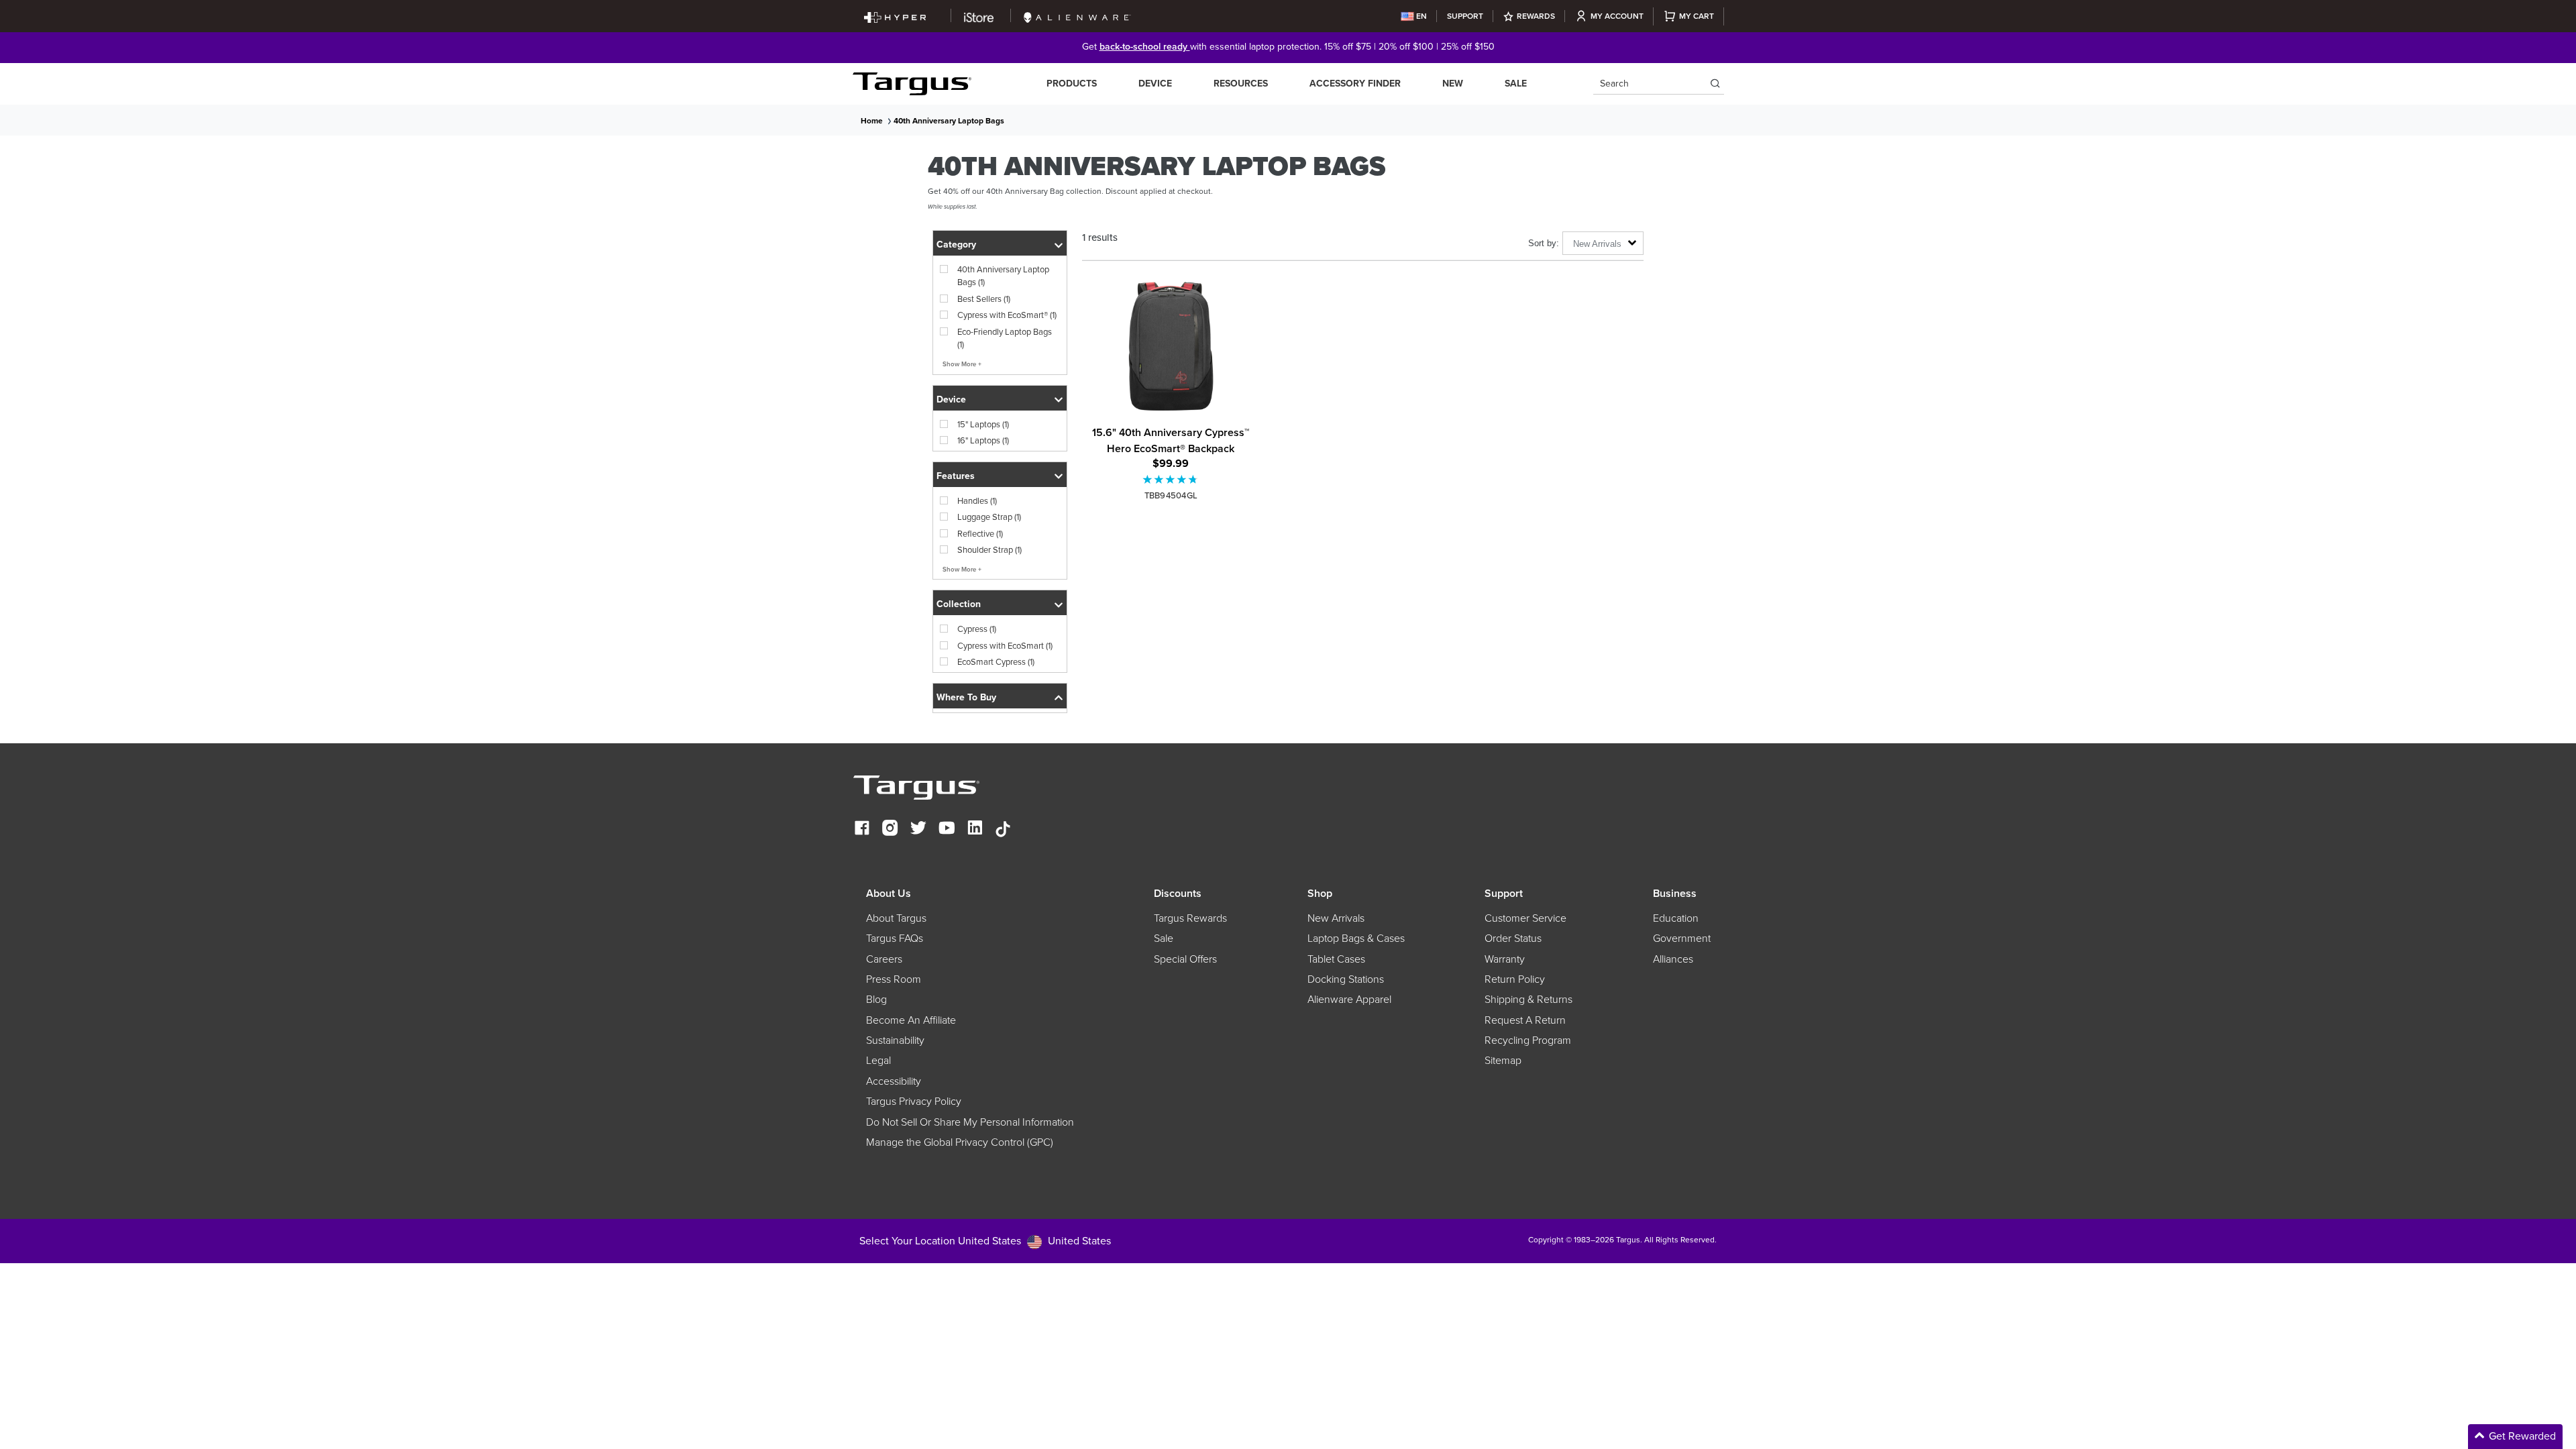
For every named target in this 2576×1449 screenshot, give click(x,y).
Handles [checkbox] (977, 501)
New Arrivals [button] (1597, 244)
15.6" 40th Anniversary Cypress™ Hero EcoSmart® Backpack (1171, 440)
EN (1421, 16)
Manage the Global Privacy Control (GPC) (960, 1142)
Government (1682, 938)
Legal (878, 1061)
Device (1155, 84)
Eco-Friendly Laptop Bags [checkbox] (1005, 338)
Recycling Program (1528, 1040)
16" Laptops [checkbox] (983, 440)
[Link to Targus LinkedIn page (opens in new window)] (975, 829)
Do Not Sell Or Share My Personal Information (970, 1122)
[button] (1000, 243)
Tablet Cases (1336, 959)
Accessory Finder (1355, 84)
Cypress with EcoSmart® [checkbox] (1007, 315)
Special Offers (1185, 959)
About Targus (896, 918)
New (1453, 84)
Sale (1516, 84)
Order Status (1513, 938)
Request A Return (1525, 1020)
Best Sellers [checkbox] (984, 299)
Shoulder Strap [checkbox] (989, 550)
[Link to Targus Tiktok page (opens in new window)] (1003, 829)
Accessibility (894, 1081)
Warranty (1505, 959)
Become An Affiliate (911, 1020)
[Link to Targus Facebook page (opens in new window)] (862, 829)
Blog (876, 1000)
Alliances (1673, 959)
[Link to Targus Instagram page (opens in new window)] (890, 829)
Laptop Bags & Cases (1356, 938)
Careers (884, 959)
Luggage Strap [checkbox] (989, 517)
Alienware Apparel (1349, 1000)
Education (1676, 918)
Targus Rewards (1190, 918)
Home (872, 121)
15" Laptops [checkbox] (983, 424)
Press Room (894, 979)
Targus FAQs (895, 938)
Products (1072, 84)
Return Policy (1515, 979)
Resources (1241, 84)
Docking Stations (1346, 979)
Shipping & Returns (1528, 1000)
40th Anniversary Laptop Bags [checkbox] (1003, 276)
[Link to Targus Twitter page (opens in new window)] (918, 829)
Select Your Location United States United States (985, 1241)
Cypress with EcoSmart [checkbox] (1005, 646)
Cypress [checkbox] (977, 629)
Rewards (1536, 16)
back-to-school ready (1145, 47)
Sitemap (1503, 1061)
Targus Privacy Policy (914, 1102)
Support (1465, 16)
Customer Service (1525, 918)
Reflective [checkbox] (980, 534)
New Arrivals (1336, 918)
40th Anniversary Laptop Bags (949, 121)
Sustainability (895, 1040)
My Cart (1697, 16)
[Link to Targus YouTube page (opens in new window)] (947, 829)
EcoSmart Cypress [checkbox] (996, 662)
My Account (1617, 16)
